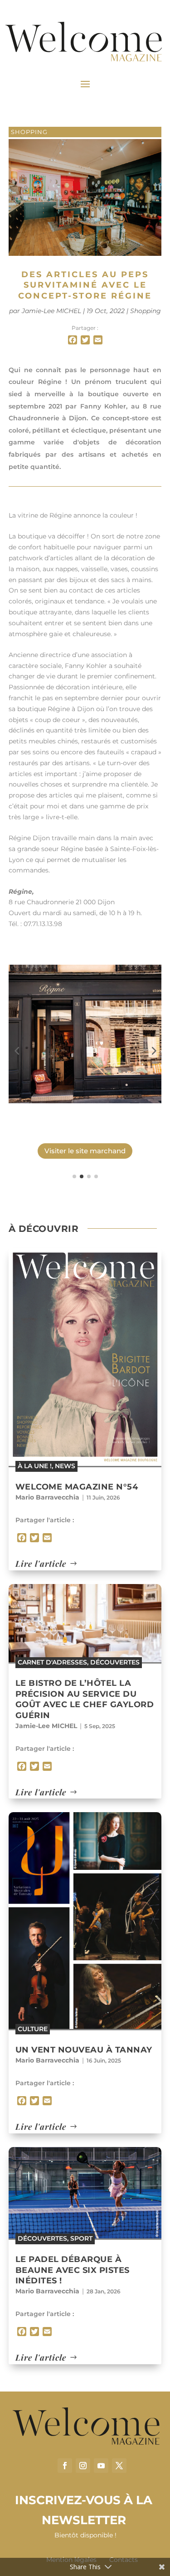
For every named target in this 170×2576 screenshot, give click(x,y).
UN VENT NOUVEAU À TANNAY (84, 2050)
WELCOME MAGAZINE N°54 (77, 1487)
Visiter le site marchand (85, 1151)
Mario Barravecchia (47, 1497)
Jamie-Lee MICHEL (51, 311)
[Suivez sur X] (119, 2466)
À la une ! (35, 1466)
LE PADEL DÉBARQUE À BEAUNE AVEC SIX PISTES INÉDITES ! (73, 2270)
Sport (81, 2238)
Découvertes (115, 1662)
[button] (17, 1050)
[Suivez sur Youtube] (101, 2466)
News (65, 1466)
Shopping (29, 132)
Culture (33, 2029)
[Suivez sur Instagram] (83, 2466)
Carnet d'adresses (52, 1662)
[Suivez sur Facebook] (65, 2466)
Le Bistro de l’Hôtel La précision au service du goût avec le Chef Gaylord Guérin (85, 1699)
